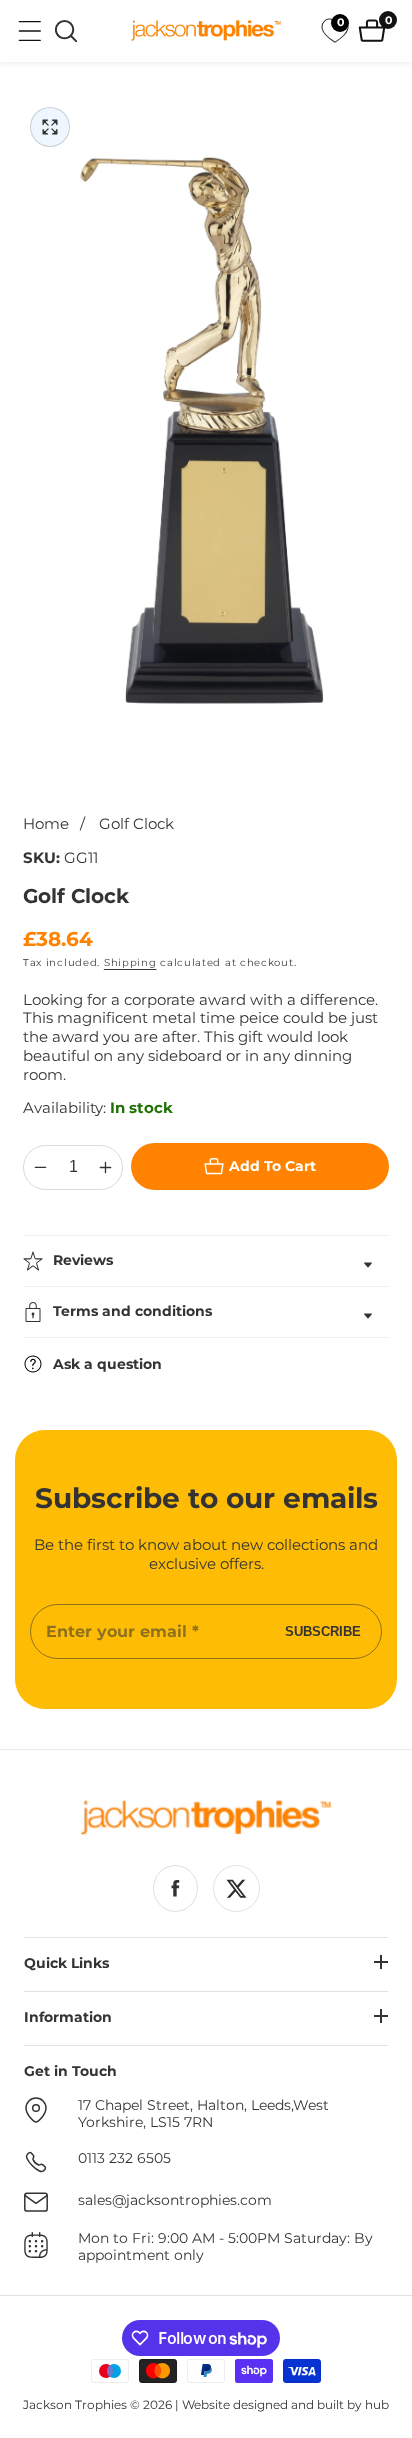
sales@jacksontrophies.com (175, 2200)
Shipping (130, 962)
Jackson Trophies (75, 2404)
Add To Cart (272, 1166)
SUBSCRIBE (323, 1631)
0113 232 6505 (124, 2158)
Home (46, 824)
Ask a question (107, 1364)
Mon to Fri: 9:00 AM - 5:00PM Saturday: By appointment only (225, 2247)
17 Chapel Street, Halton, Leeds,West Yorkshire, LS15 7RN (203, 2114)
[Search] (66, 31)
